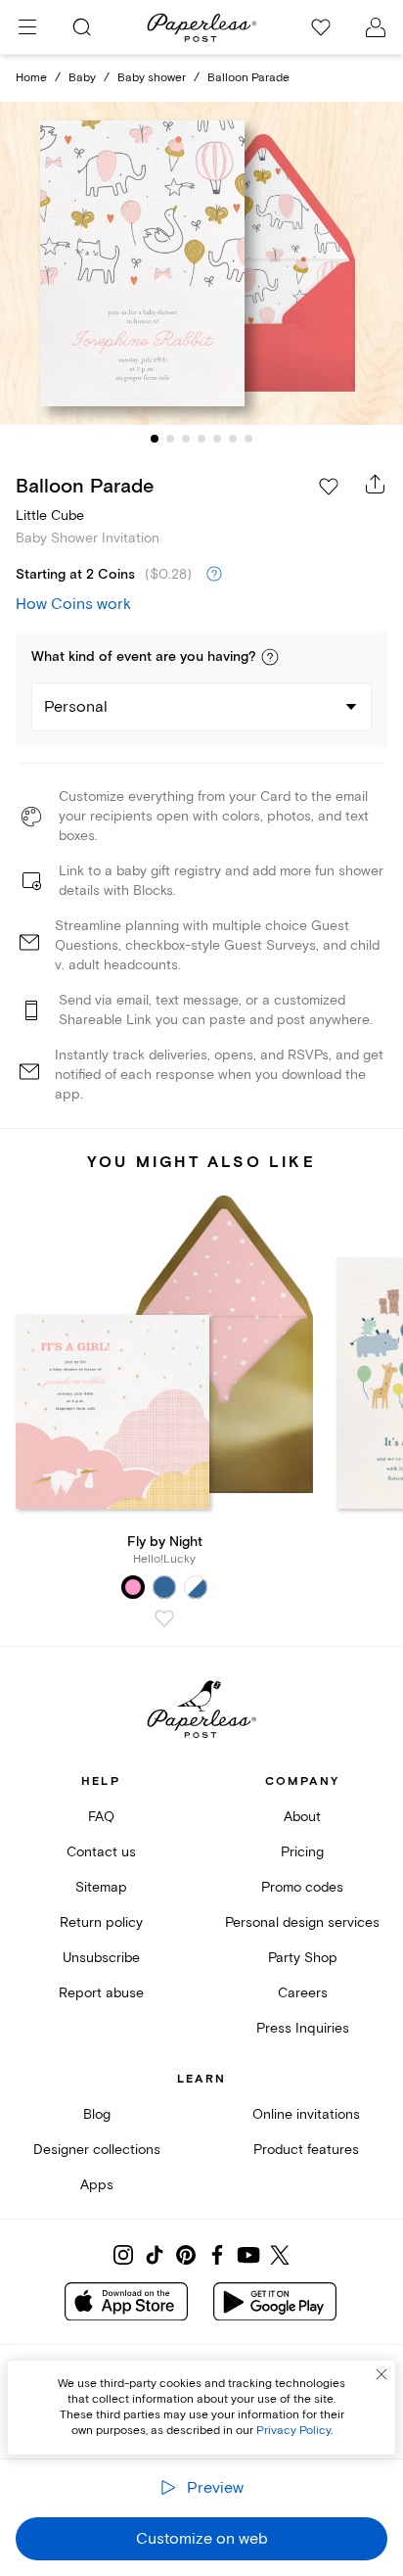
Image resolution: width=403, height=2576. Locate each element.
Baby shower (152, 78)
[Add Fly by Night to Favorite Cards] (164, 1618)
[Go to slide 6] (233, 439)
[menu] (27, 27)
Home (31, 78)
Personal (76, 707)
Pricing (302, 1852)
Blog (97, 2114)
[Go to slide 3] (186, 439)
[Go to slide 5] (217, 439)
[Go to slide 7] (248, 439)
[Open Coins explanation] (214, 575)
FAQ (101, 1817)
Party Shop (303, 1958)
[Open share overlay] (376, 484)
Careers (303, 1993)
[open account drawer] (376, 27)
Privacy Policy (293, 2431)
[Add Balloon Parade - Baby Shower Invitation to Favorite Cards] (329, 487)
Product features (306, 2150)
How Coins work (73, 604)
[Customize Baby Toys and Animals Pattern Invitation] (201, 264)
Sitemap (101, 1887)
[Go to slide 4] (201, 439)
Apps (97, 2185)
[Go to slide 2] (170, 439)
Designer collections (97, 2150)
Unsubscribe (101, 1958)
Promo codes (302, 1887)
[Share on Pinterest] (186, 2255)
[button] (270, 657)
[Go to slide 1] (155, 439)
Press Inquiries (303, 2028)
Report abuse (101, 1993)
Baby (82, 78)
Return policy (101, 1922)
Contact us (101, 1852)
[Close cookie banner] (381, 2374)
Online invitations (306, 2114)
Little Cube (50, 515)
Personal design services (302, 1922)
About (302, 1817)
